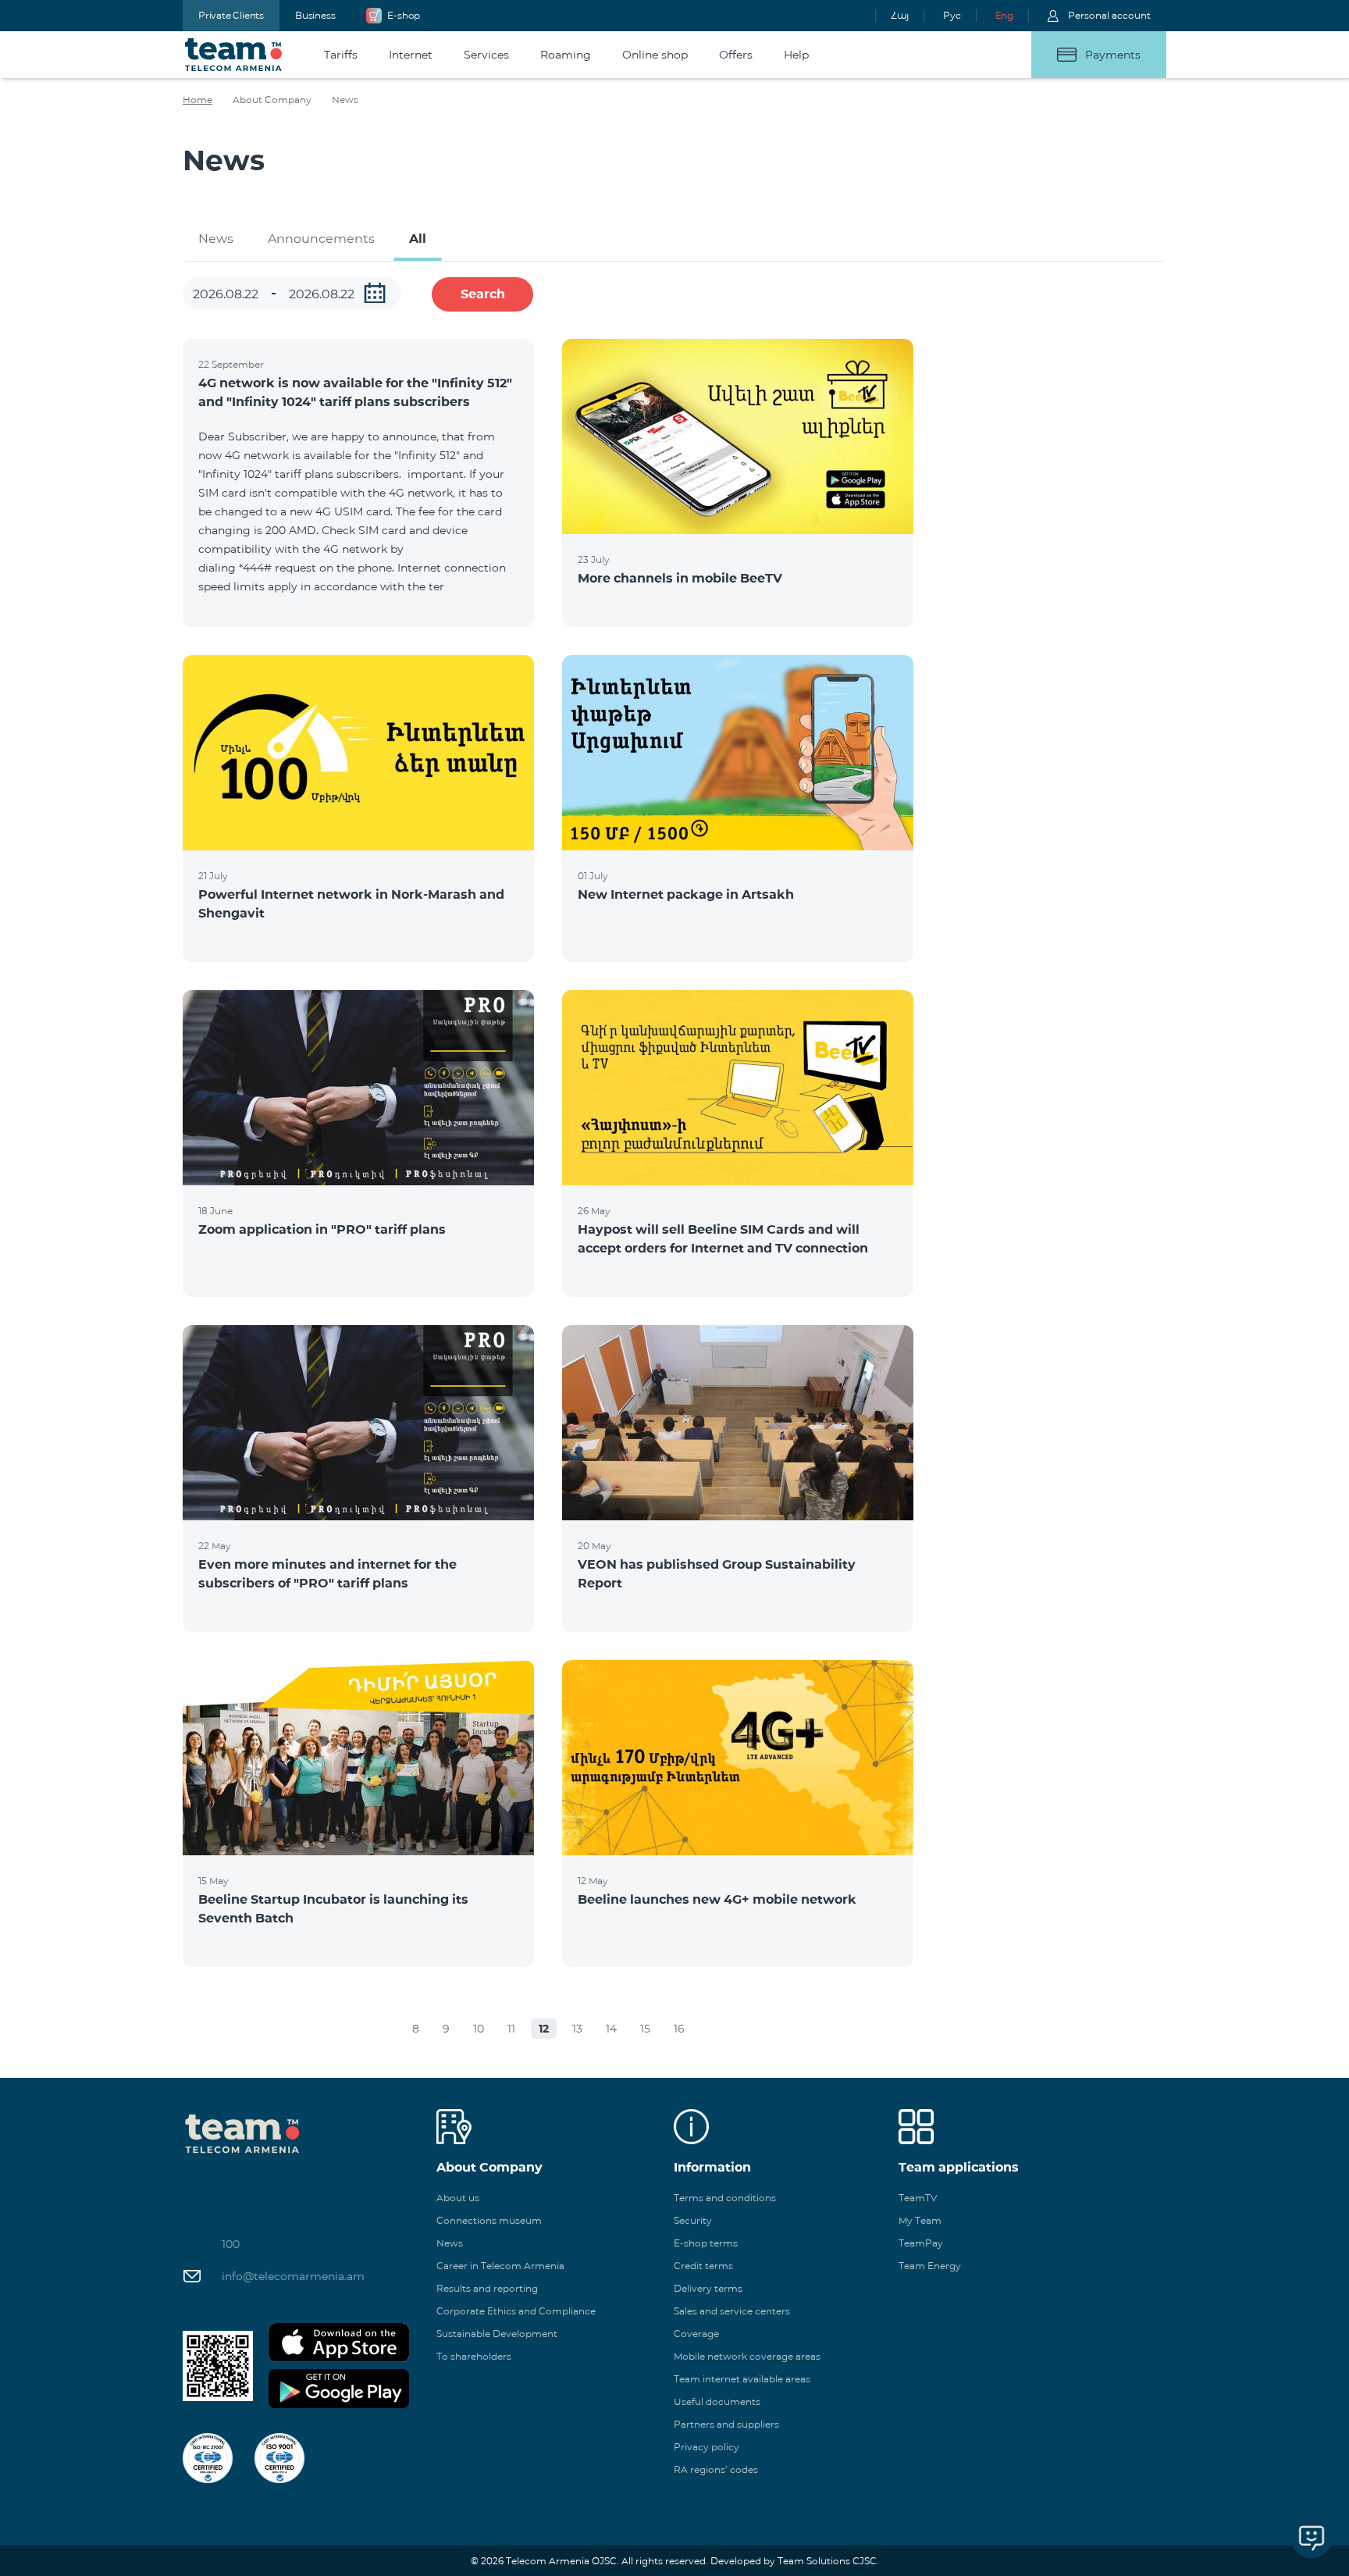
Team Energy (930, 2266)
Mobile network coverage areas (747, 2356)
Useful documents (717, 2401)
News (216, 239)
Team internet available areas (742, 2379)
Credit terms (703, 2266)
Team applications (959, 2167)
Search (483, 294)
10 (479, 2029)
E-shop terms (706, 2243)
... (375, 293)
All (418, 239)
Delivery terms (708, 2288)
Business (315, 15)
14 (611, 2029)
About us (458, 2198)
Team (234, 55)
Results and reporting (487, 2288)
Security (693, 2220)
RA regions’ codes (716, 2469)
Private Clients (231, 15)
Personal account (1109, 15)
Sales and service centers (732, 2311)
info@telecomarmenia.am (293, 2276)
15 (645, 2029)
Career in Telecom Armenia (500, 2266)
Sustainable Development (497, 2334)
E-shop (404, 15)
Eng (1004, 15)
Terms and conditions (725, 2198)
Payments (1113, 55)
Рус (952, 15)
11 (511, 2029)
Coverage (696, 2334)
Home (198, 100)
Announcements (321, 239)
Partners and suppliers (726, 2424)
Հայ (900, 15)
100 (231, 2244)
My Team (920, 2220)
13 (577, 2029)
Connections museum (489, 2220)
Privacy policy (707, 2447)
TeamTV (918, 2198)
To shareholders (474, 2356)
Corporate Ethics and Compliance (516, 2311)
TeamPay (921, 2243)
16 (679, 2029)
